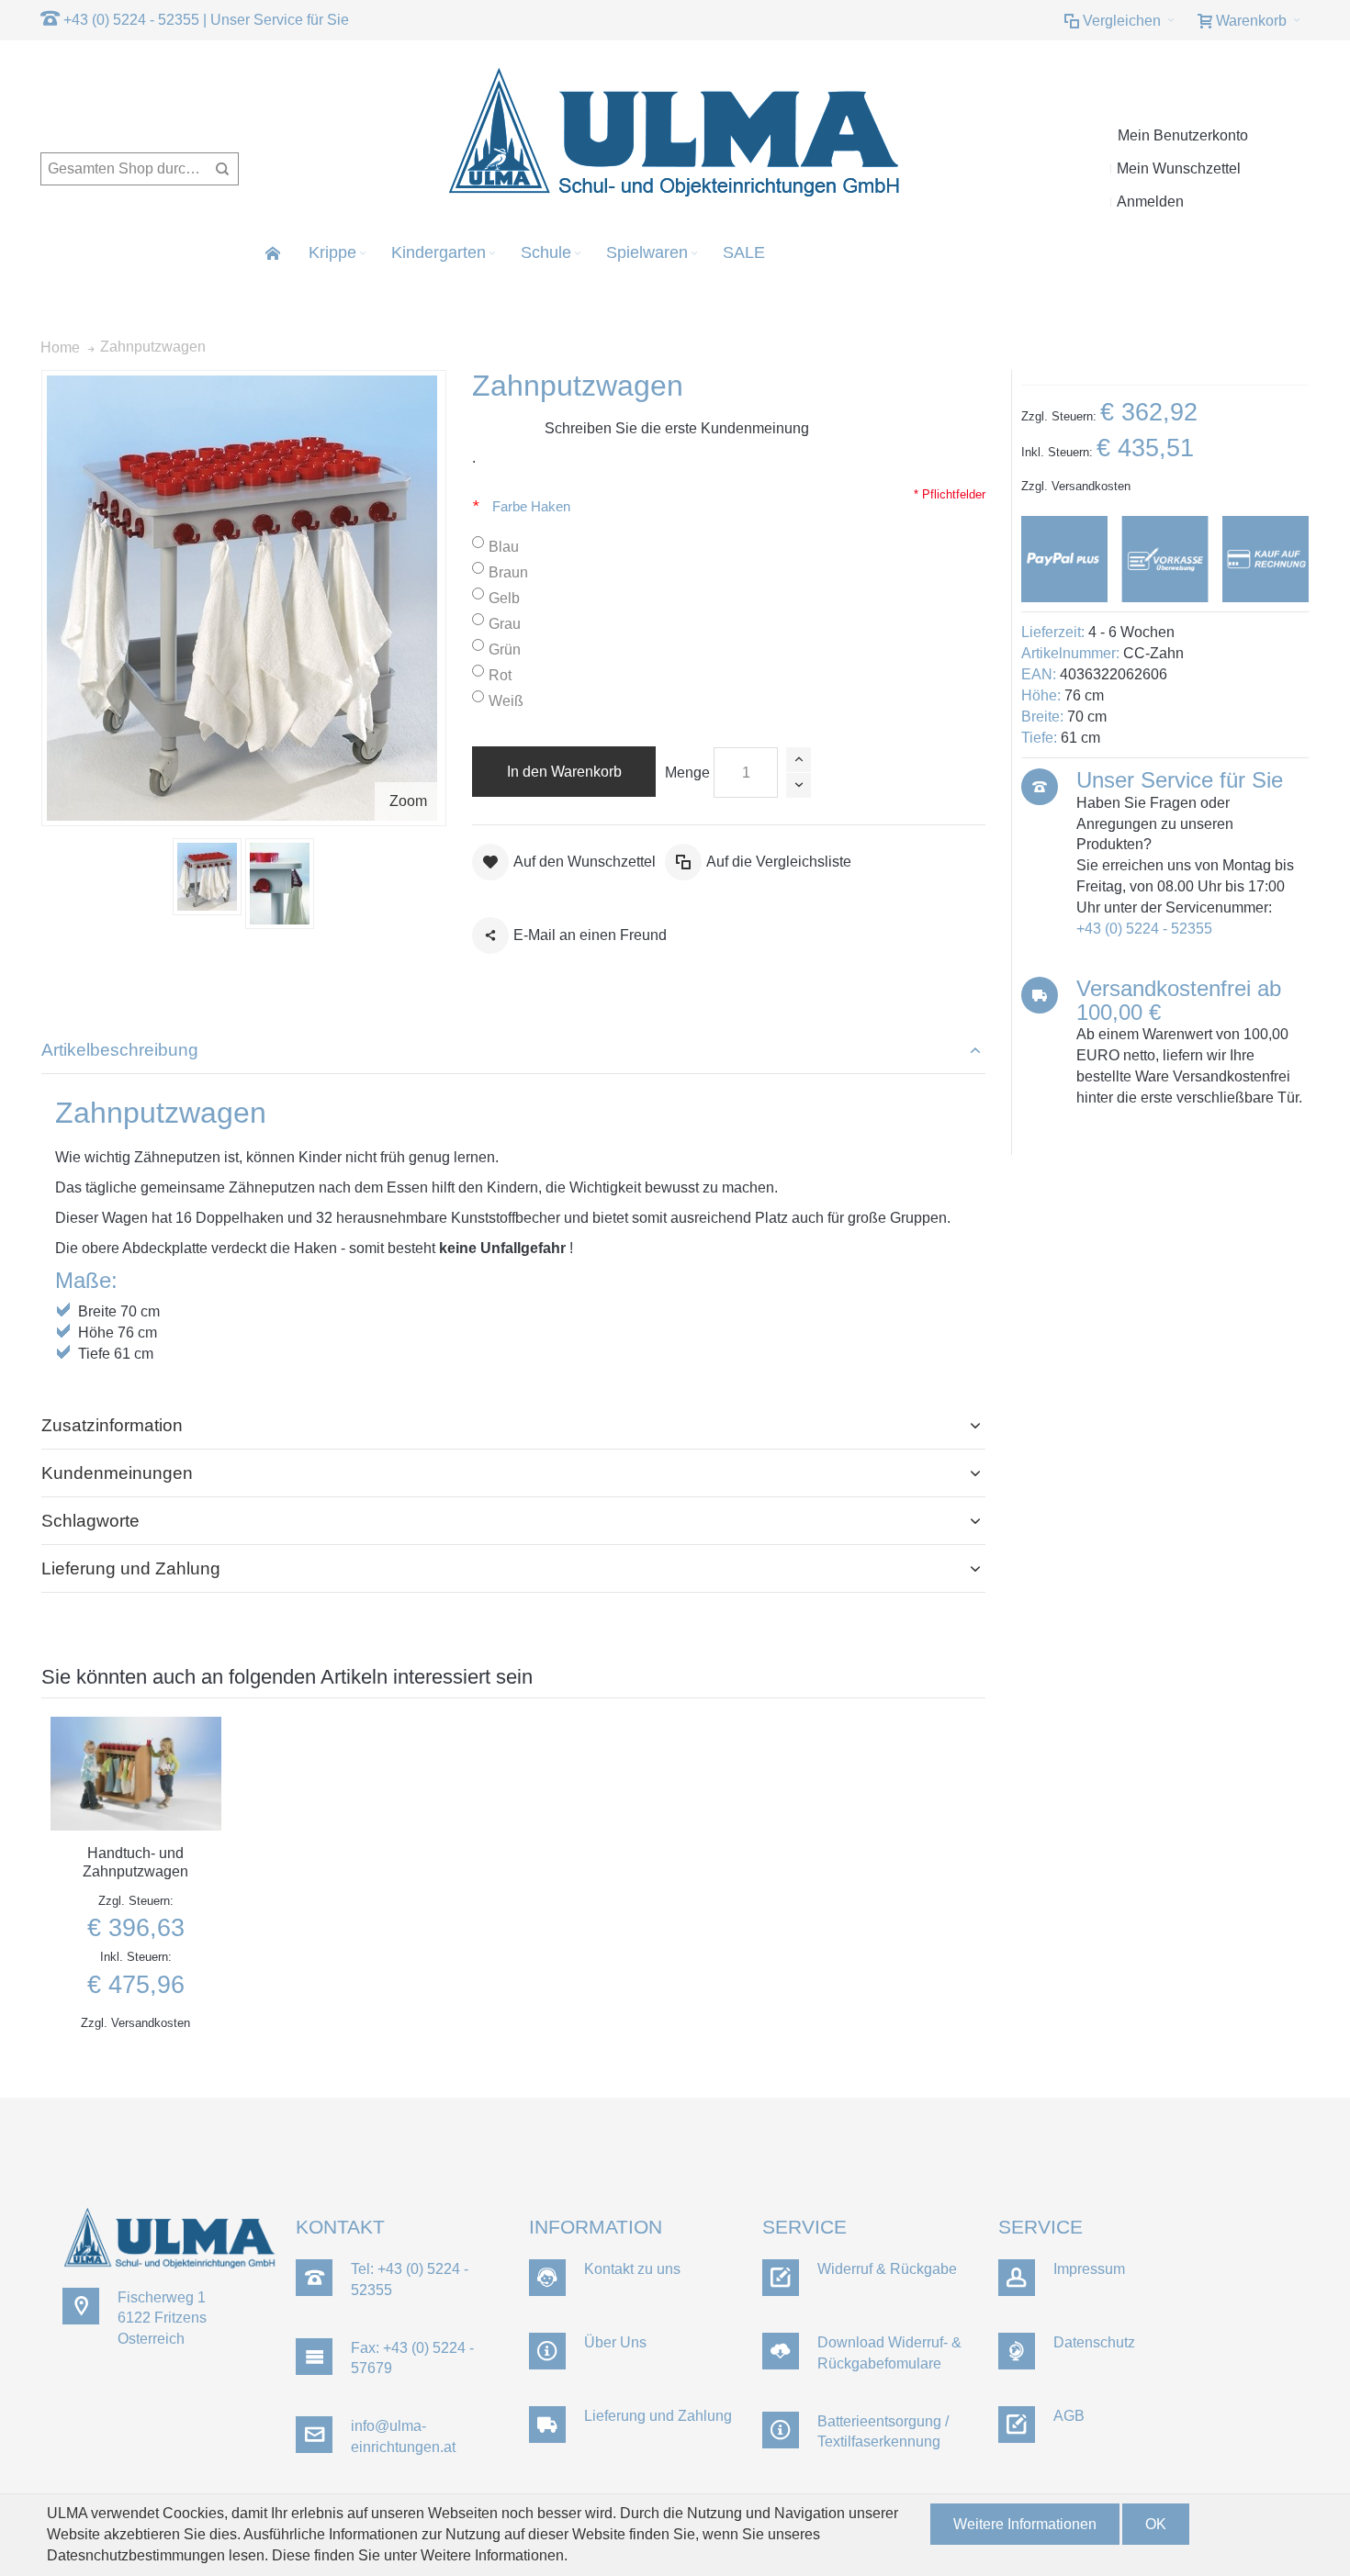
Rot (500, 675)
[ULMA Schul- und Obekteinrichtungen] (675, 134)
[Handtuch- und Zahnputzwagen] (136, 1774)
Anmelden (1150, 202)
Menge (687, 773)
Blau (504, 547)
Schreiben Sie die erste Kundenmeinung (677, 428)
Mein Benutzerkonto (1183, 135)
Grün (505, 650)
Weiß (506, 701)
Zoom (408, 801)
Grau (505, 624)
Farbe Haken (533, 507)
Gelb (504, 598)
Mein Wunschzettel (1179, 168)
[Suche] (222, 169)
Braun (508, 572)
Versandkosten (1091, 486)
